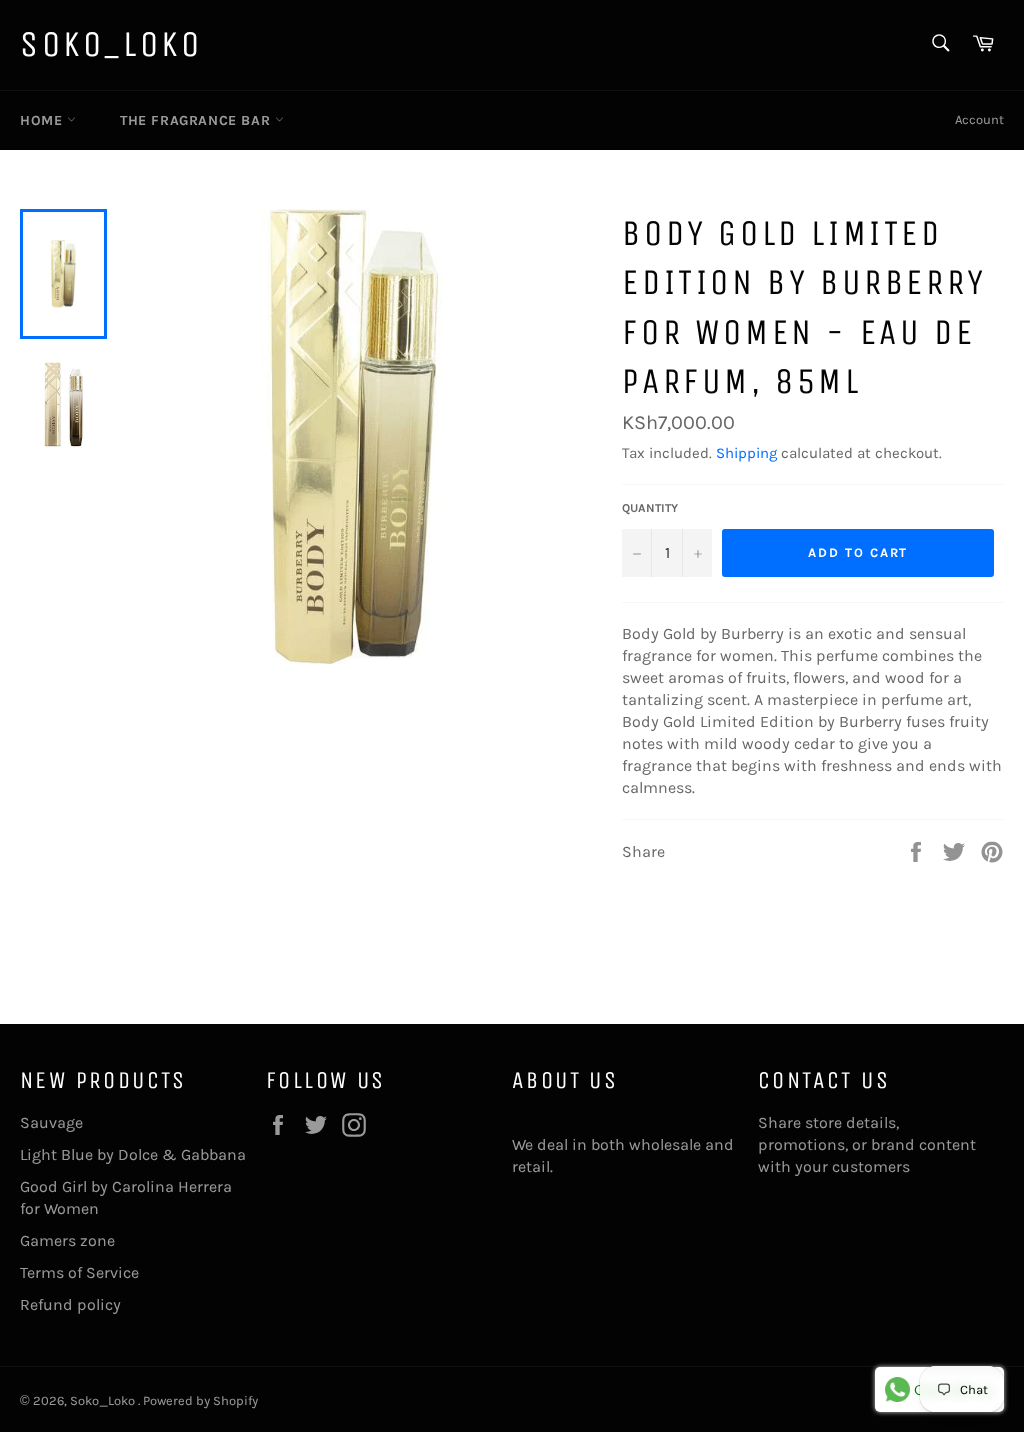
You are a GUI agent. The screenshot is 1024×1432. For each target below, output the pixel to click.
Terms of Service (79, 1272)
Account (979, 119)
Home (43, 120)
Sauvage (51, 1122)
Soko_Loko (111, 44)
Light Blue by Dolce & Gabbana (133, 1154)
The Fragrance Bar (197, 120)
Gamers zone (67, 1240)
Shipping (746, 453)
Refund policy (70, 1304)
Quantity (650, 508)
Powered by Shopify (200, 1400)
